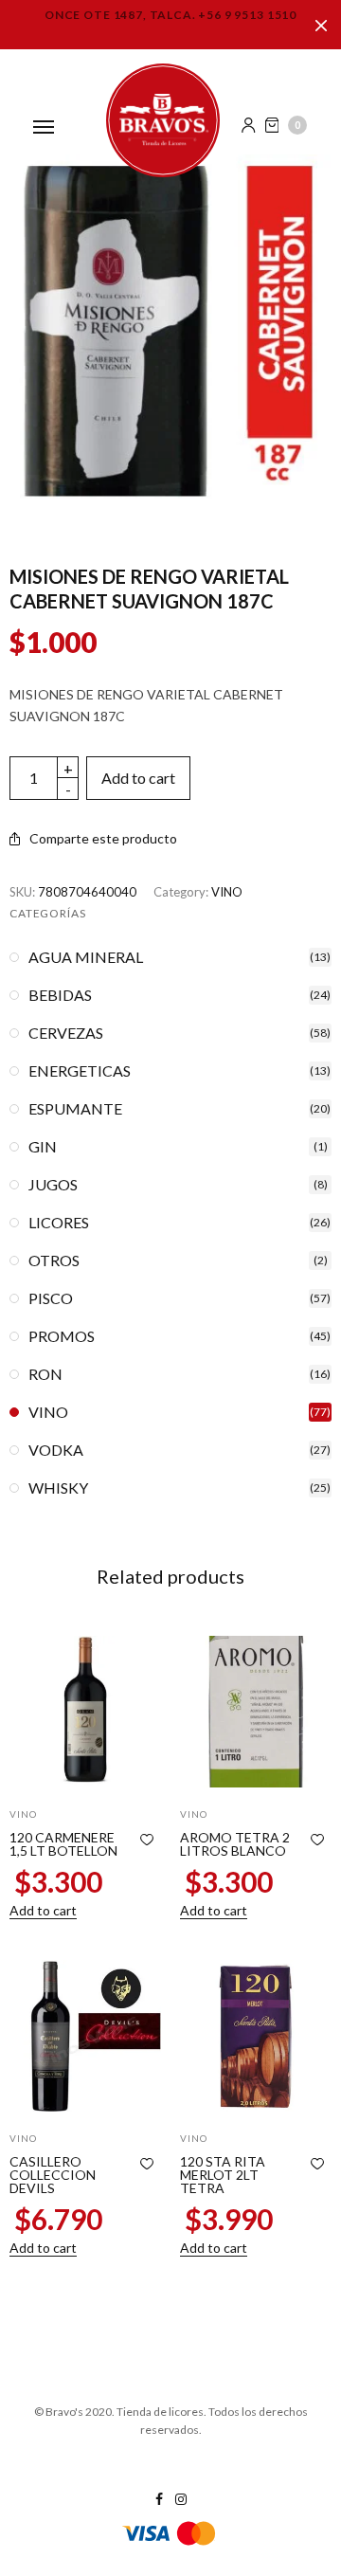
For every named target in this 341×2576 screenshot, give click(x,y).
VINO (227, 892)
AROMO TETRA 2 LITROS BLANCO (235, 1844)
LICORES (59, 1223)
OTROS (54, 1261)
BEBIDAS (60, 995)
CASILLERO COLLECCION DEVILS (53, 2175)
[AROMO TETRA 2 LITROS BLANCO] (256, 1712)
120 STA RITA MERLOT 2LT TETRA (223, 2175)
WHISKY (58, 1488)
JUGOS (53, 1185)
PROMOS (62, 1336)
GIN (43, 1147)
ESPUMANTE (75, 1109)
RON (45, 1374)
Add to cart (138, 778)
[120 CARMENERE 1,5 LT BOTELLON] (85, 1712)
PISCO (51, 1298)
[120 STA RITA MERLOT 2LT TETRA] (256, 2036)
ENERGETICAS (80, 1071)
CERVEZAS (66, 1033)
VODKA (56, 1450)
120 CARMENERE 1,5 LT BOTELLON (63, 1844)
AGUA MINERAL (86, 957)
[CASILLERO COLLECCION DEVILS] (85, 2036)
